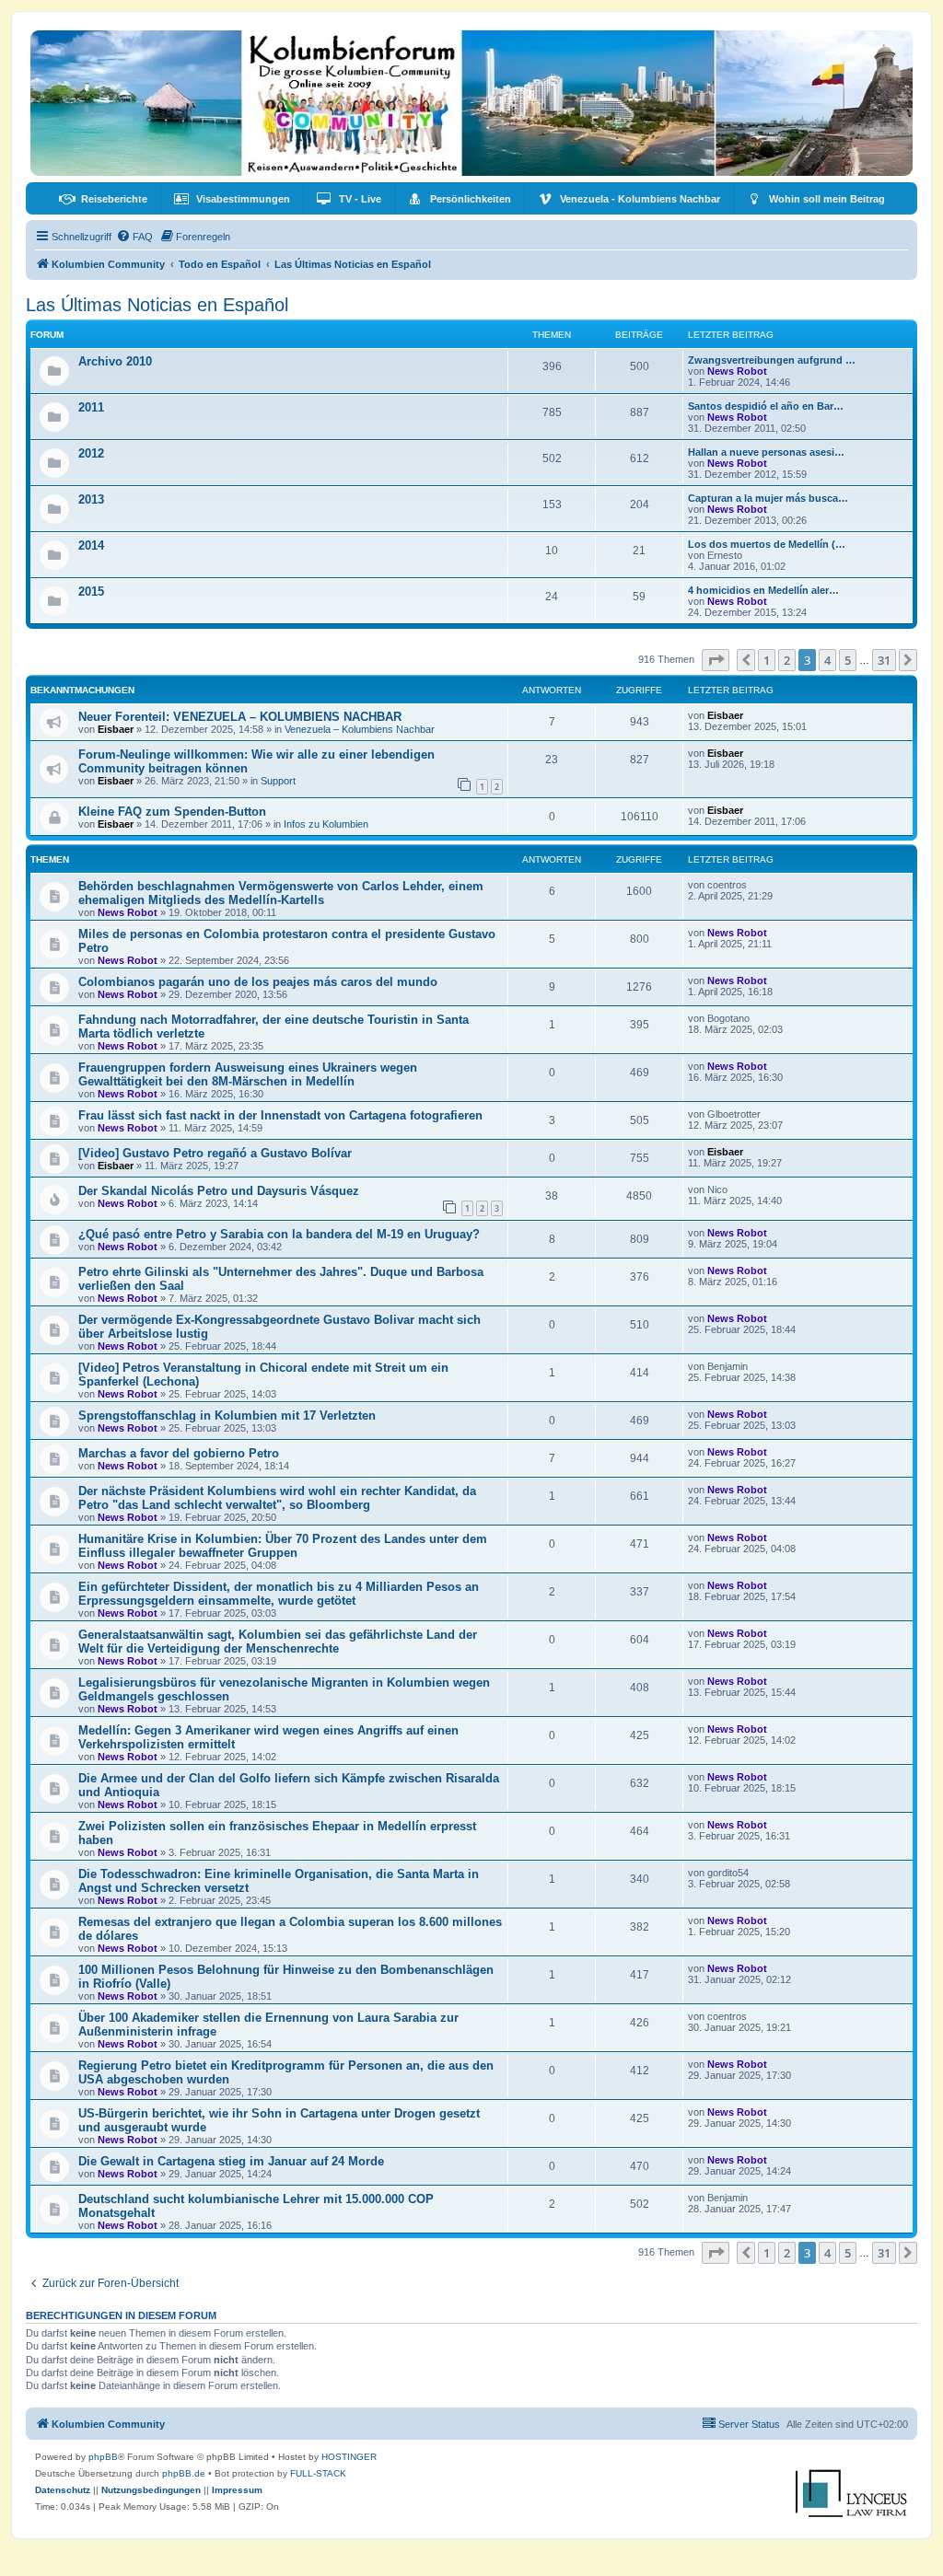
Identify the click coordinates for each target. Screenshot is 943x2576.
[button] (716, 660)
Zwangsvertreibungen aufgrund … (772, 360)
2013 (91, 499)
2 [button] (787, 660)
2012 (91, 453)
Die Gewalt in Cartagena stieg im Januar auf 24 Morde (231, 2161)
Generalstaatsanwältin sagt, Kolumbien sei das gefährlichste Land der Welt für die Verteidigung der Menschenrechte (278, 1642)
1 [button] (767, 660)
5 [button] (848, 660)
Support (278, 781)
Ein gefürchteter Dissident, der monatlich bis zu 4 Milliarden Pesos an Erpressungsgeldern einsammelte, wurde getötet (279, 1594)
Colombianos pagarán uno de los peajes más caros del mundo (258, 982)
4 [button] (827, 660)
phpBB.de (184, 2473)
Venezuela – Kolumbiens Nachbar (360, 729)
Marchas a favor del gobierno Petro (179, 1453)
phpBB (103, 2457)
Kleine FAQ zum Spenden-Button (172, 812)
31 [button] (884, 660)
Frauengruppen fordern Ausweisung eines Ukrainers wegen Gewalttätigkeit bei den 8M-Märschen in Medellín (248, 1074)
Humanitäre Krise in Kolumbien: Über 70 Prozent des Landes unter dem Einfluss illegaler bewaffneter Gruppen (283, 1546)
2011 (91, 407)
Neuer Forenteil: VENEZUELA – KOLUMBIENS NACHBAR (240, 717)
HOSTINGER (349, 2457)
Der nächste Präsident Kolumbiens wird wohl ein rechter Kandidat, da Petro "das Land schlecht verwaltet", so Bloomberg (277, 1498)
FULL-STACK (318, 2473)
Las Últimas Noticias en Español (157, 305)
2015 (91, 592)
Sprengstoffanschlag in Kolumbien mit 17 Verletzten (227, 1416)
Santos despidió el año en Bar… (766, 406)
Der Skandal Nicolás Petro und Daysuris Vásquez (219, 1191)
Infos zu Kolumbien (326, 824)
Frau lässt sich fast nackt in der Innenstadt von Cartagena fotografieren (280, 1115)
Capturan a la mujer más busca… (768, 498)
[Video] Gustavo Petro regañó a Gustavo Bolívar (215, 1153)
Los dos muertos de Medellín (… (767, 544)
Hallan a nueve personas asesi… (766, 452)
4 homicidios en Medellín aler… (763, 590)
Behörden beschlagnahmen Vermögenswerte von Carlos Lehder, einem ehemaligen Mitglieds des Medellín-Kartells (281, 893)
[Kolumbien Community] (471, 103)
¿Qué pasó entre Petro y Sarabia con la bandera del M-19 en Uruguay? (279, 1234)
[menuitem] (103, 199)
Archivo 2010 (115, 361)
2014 (91, 545)
